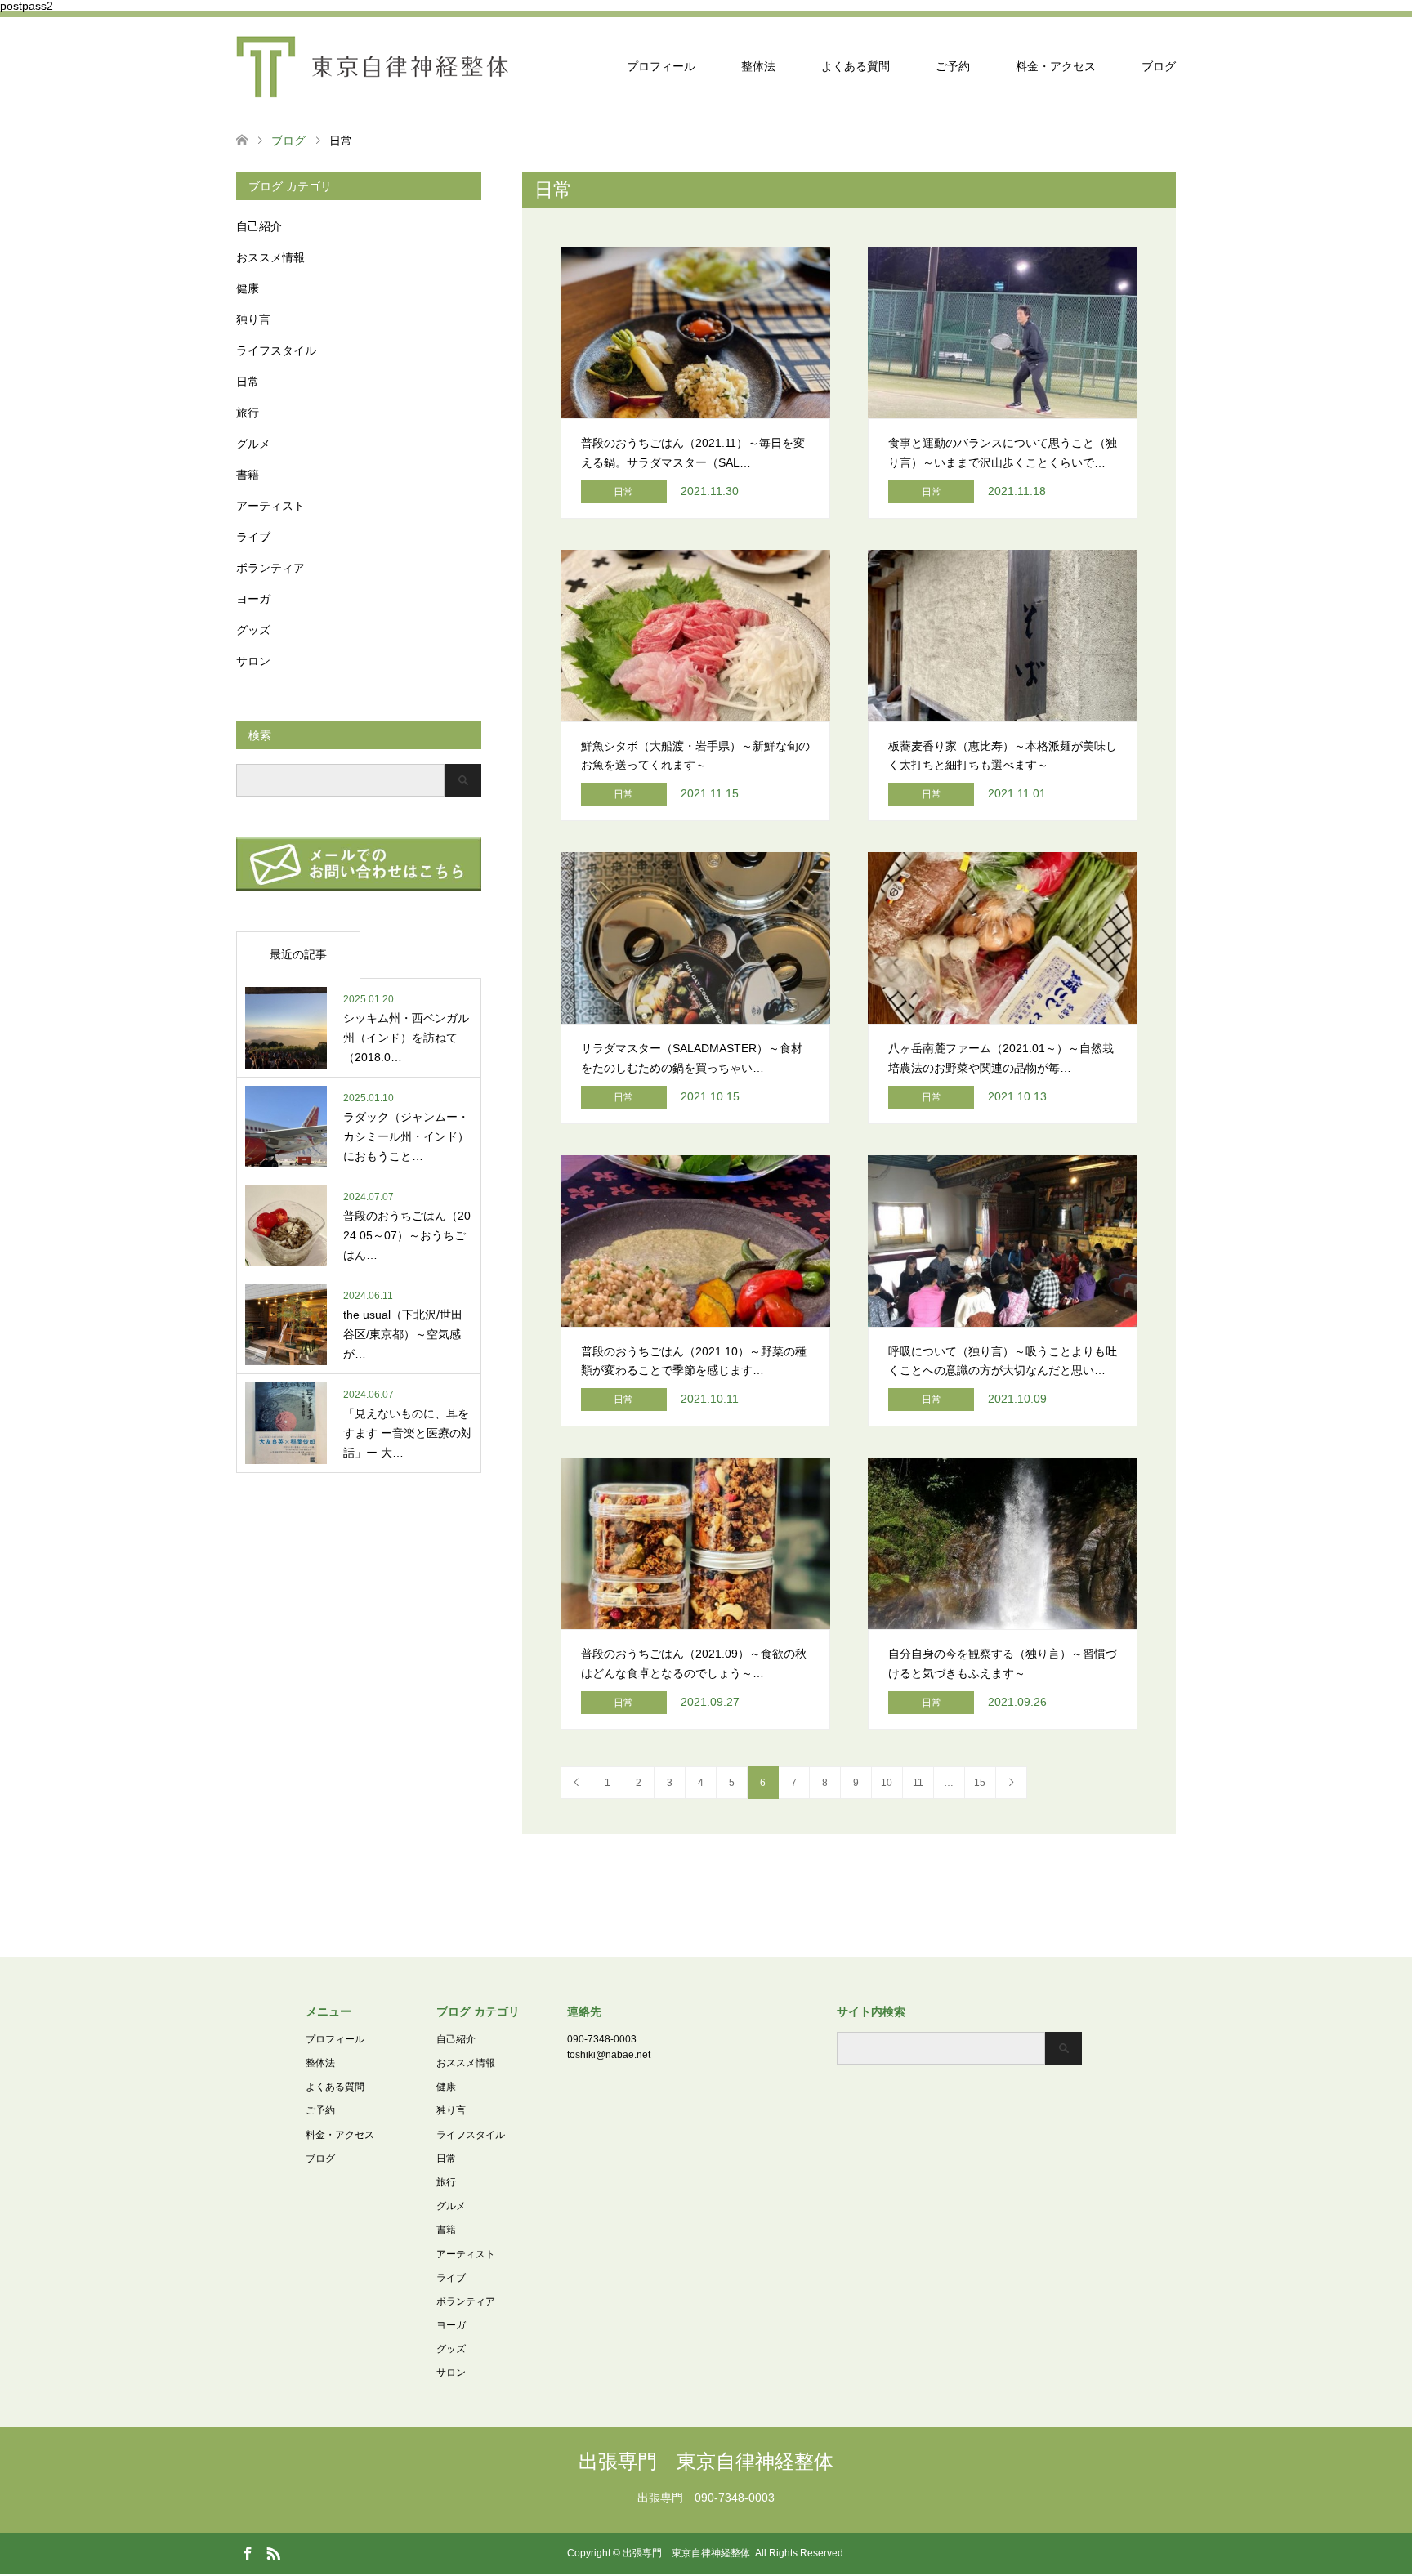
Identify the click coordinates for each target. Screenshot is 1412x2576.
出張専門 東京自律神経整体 (706, 2461)
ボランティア (270, 568)
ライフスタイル (276, 350)
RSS (273, 2552)
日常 (248, 382)
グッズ (253, 630)
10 (887, 1783)
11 (918, 1783)
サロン (253, 661)
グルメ (253, 444)
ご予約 (953, 66)
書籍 (248, 475)
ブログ (1159, 66)
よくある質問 (856, 66)
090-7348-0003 (602, 2039)
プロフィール (661, 66)
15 (980, 1783)
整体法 (758, 66)
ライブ (253, 537)
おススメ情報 (270, 257)
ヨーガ (253, 599)
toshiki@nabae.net (609, 2055)
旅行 (248, 413)
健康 (248, 288)
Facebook (248, 2552)
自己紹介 (259, 226)
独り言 (253, 319)
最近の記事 (298, 954)
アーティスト (270, 506)
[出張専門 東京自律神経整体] (372, 66)
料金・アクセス (1056, 66)
